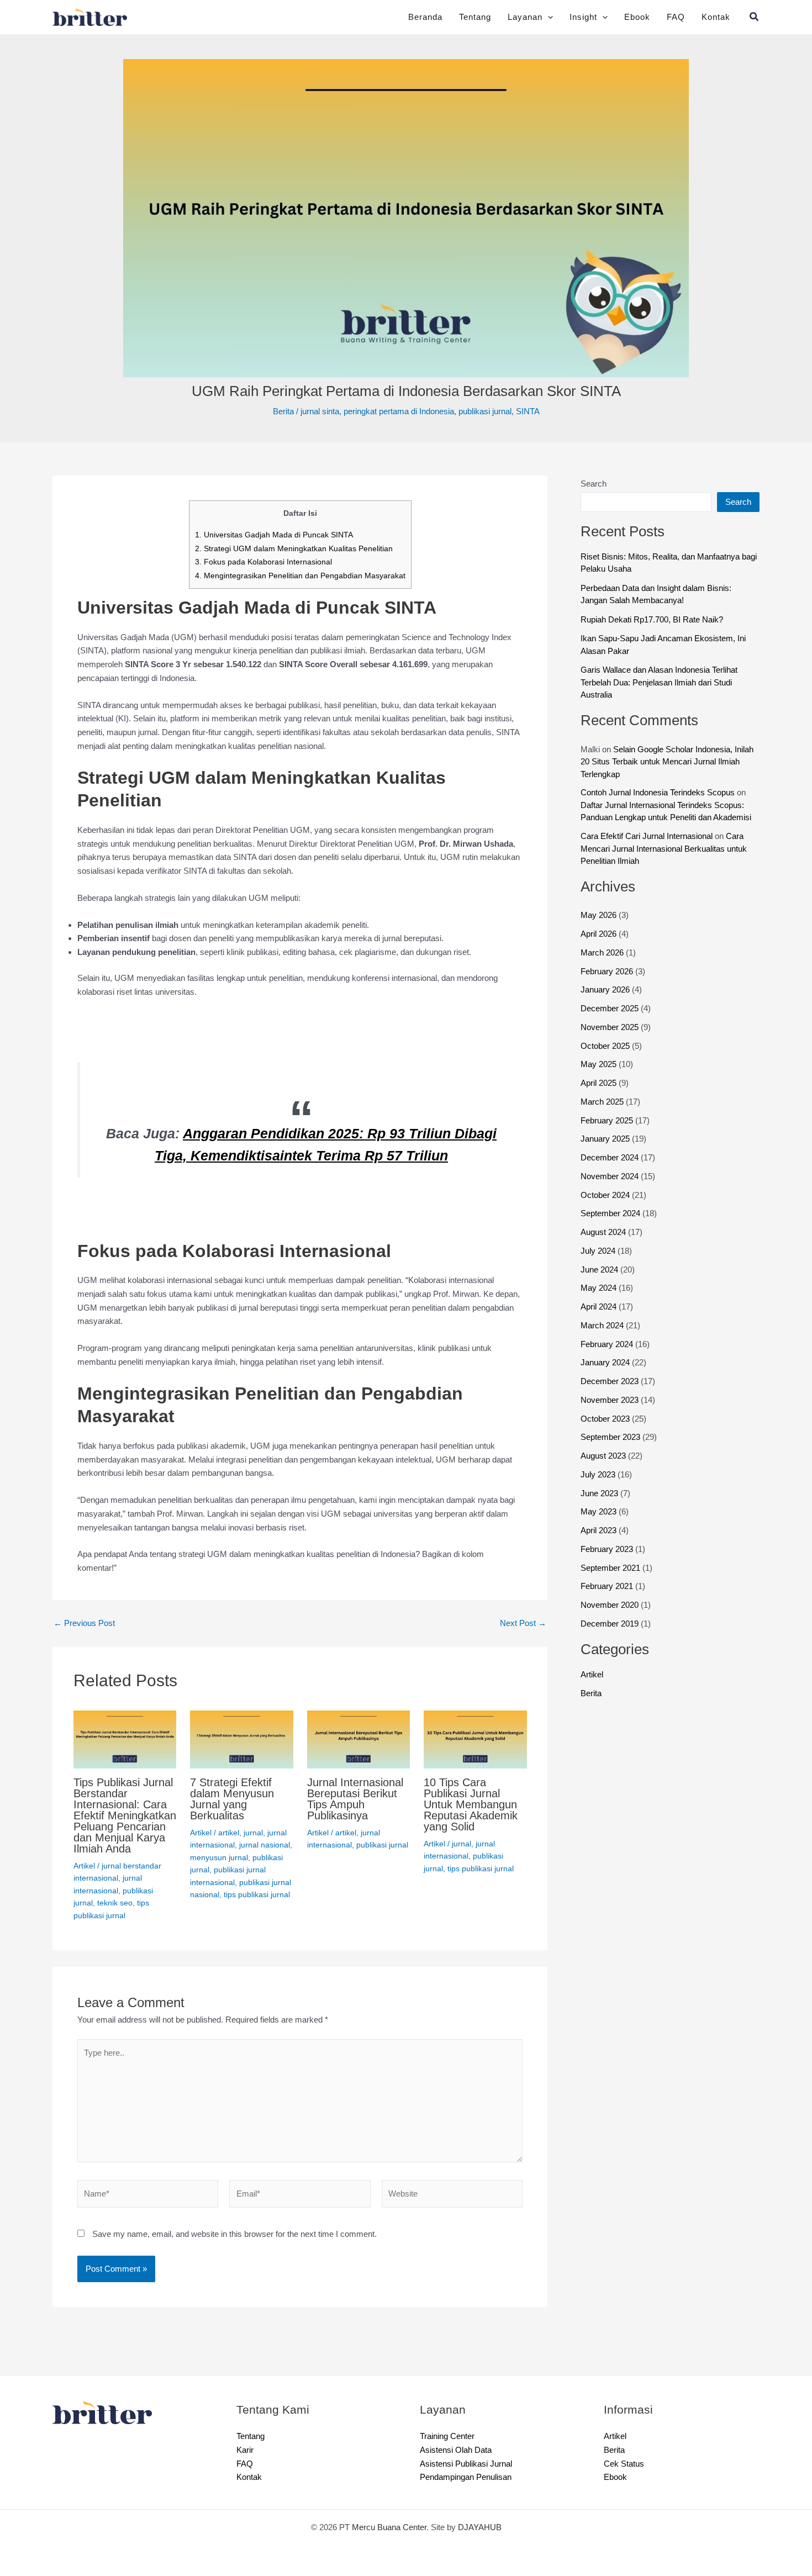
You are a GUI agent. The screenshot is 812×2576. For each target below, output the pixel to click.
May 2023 (600, 1524)
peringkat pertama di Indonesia (399, 411)
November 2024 (612, 1188)
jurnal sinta (313, 411)
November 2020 (612, 1617)
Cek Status (625, 2464)
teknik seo (116, 1913)
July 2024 (600, 1263)
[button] (543, 17)
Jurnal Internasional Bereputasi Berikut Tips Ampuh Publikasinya (356, 1804)
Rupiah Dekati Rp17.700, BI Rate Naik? (653, 619)
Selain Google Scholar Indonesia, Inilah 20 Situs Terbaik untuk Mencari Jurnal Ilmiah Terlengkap (667, 762)
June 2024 (602, 1282)
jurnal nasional (265, 1844)
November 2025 (612, 1039)
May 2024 (600, 1300)
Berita (272, 411)
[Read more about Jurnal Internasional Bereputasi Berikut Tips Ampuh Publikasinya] (359, 1739)
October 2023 (608, 1431)
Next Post (522, 1623)
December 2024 (613, 1170)
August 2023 (605, 1468)
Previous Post (86, 1623)
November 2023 (612, 1412)
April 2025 (601, 1096)
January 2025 (607, 1151)
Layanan (520, 17)
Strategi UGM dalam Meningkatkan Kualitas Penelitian (293, 548)
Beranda (416, 17)
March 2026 (604, 965)
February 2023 (609, 1561)
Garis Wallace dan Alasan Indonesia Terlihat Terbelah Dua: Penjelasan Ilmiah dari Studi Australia (666, 682)
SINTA (540, 411)
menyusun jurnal (219, 1857)
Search (595, 484)
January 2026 (607, 1002)
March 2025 (604, 1114)
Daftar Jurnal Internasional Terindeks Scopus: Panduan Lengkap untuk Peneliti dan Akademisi (669, 817)
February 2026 (609, 983)
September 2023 (613, 1450)
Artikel (85, 1876)
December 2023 (612, 1394)
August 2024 (606, 1245)
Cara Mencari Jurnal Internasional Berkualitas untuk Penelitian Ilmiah (669, 861)
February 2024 (609, 1356)
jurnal (257, 1832)
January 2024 (608, 1375)
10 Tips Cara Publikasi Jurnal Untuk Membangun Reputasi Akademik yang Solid (474, 1804)
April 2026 (601, 946)
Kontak (715, 17)
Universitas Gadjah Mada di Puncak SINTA (272, 534)
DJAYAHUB (486, 2527)
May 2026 (600, 928)
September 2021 (613, 1580)
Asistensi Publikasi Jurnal (470, 2464)
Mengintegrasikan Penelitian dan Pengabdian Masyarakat (300, 575)
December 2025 (612, 1021)
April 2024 (601, 1319)
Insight (580, 17)
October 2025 (608, 1058)
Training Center (450, 2436)
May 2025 (600, 1077)
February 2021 (608, 1599)
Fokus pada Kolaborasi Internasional (262, 561)
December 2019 (611, 1636)
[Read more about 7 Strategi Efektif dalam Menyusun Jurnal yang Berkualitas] (242, 1739)
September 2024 (614, 1226)
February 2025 (609, 1133)
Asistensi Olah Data (458, 2450)
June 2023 (602, 1505)
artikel (231, 1832)
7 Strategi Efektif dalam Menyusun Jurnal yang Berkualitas (235, 1799)
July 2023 (600, 1487)
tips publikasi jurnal (482, 1868)
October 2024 (608, 1207)
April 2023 (601, 1543)
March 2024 (605, 1337)
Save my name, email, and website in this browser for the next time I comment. (246, 2245)
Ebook (636, 17)
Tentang (468, 17)
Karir (246, 2450)
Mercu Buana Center (390, 2527)
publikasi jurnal (494, 411)
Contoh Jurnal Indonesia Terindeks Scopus (665, 792)
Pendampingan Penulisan (470, 2477)
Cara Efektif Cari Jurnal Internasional (653, 849)
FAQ (675, 17)
